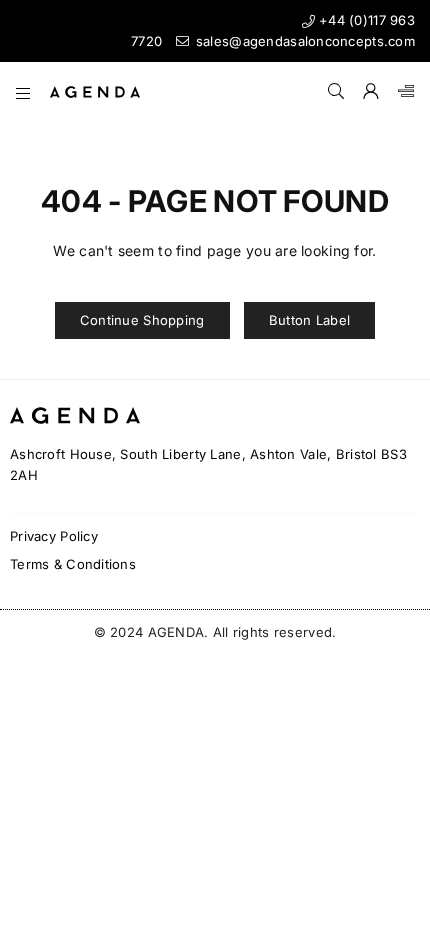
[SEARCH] (336, 92)
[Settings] (402, 92)
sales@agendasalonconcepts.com (303, 41)
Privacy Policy (54, 536)
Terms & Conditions (73, 564)
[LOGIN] (371, 92)
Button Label (309, 320)
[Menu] (23, 92)
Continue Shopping (142, 320)
